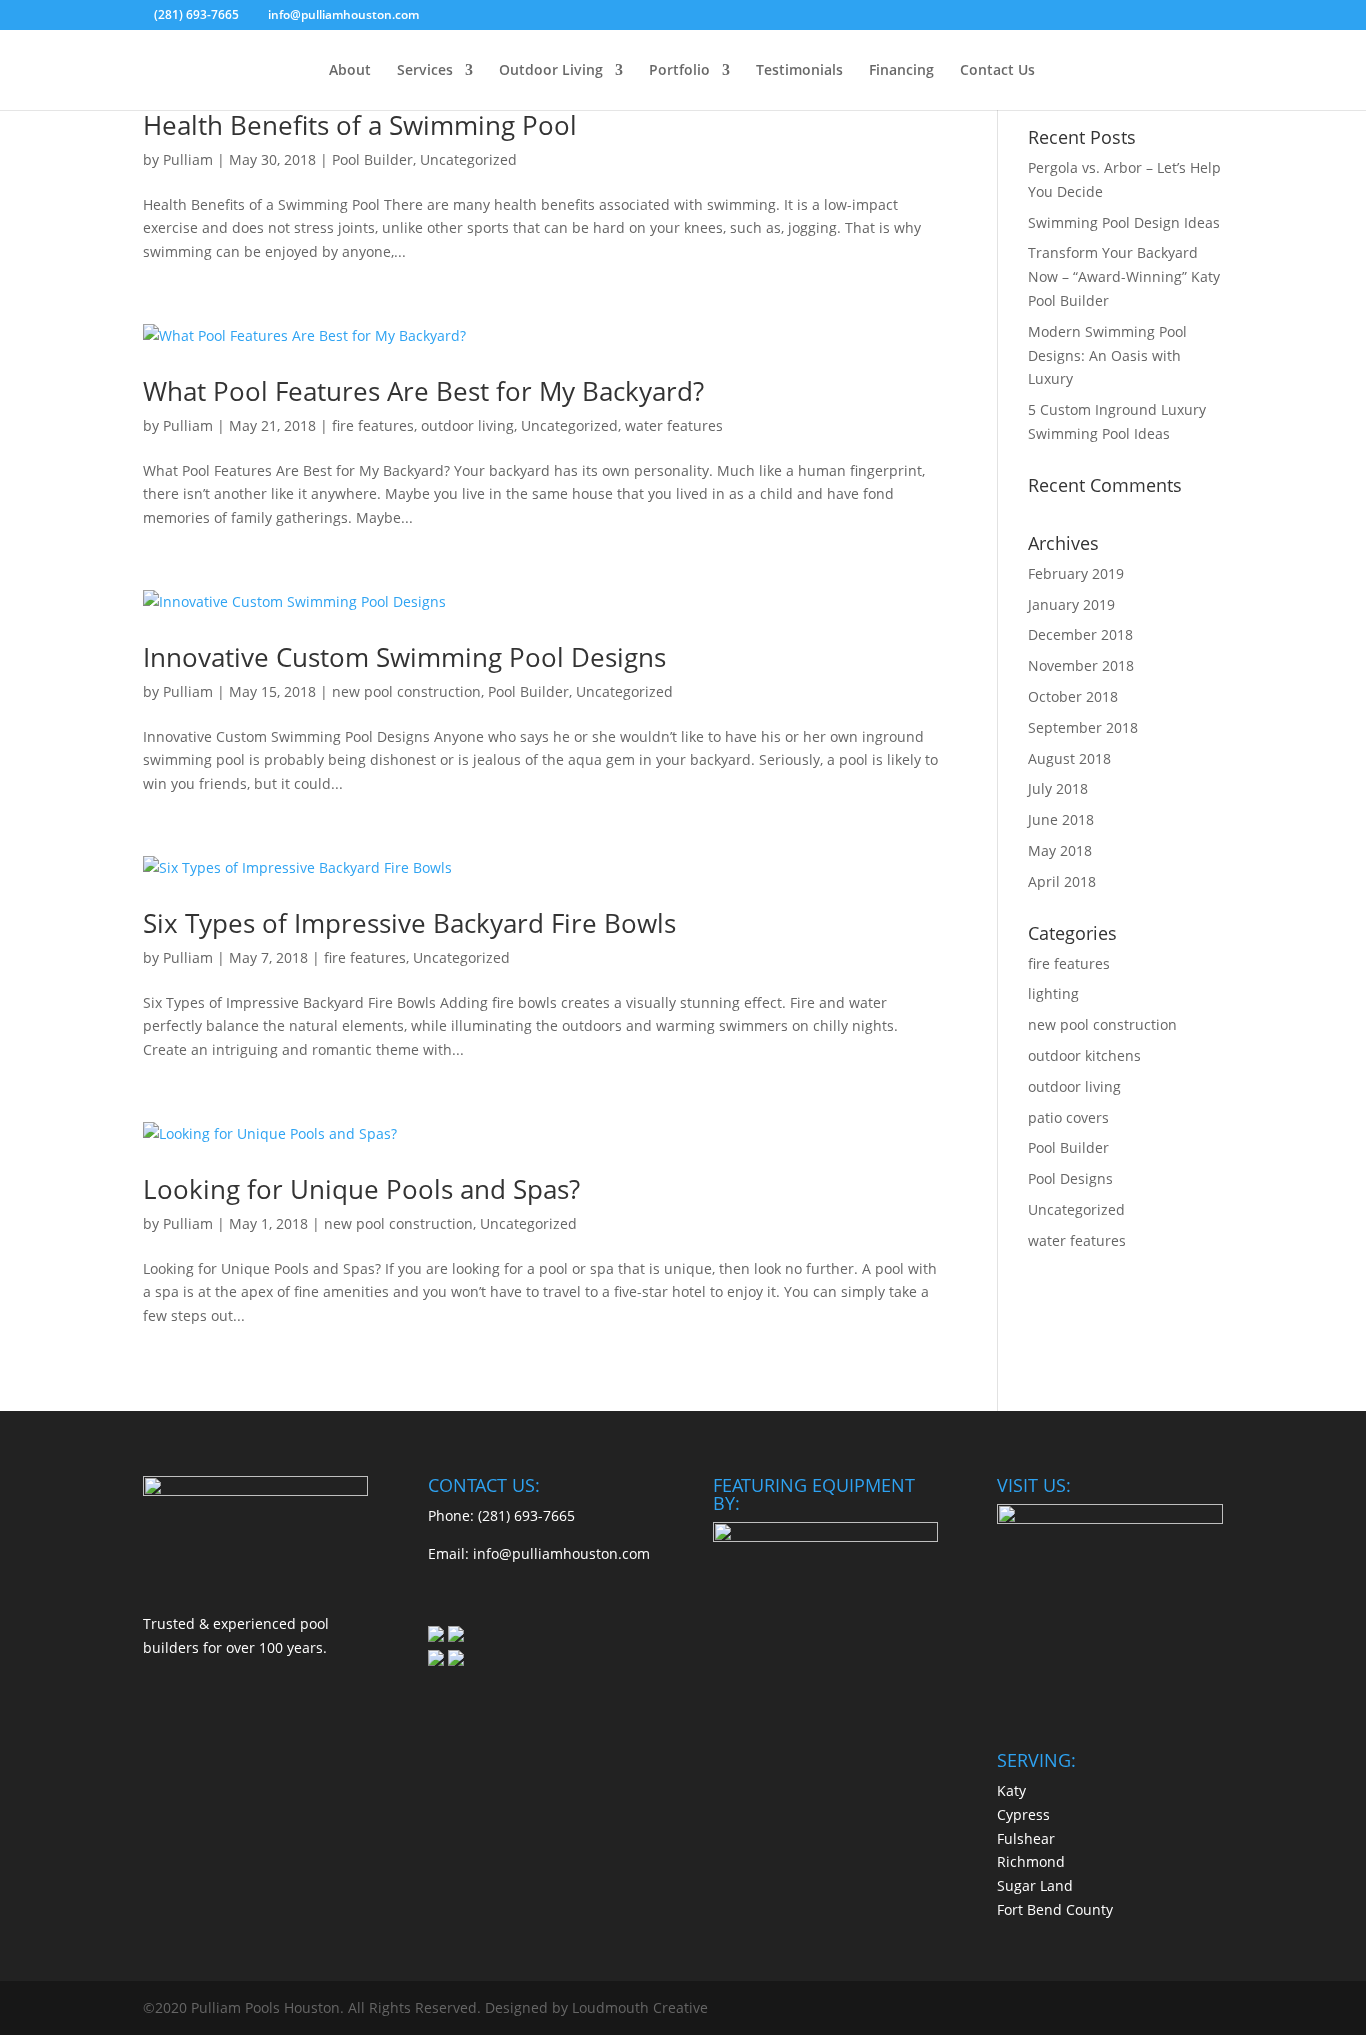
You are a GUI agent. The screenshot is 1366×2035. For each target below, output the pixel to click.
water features (674, 425)
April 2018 (1062, 881)
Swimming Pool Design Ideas (1124, 222)
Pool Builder (372, 159)
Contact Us (997, 71)
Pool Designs (1070, 1178)
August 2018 (1069, 758)
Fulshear (1026, 1838)
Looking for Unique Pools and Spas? (361, 1189)
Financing (901, 71)
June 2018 (1061, 819)
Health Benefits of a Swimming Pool (360, 125)
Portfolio (679, 71)
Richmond (1031, 1861)
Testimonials (799, 71)
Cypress (1023, 1814)
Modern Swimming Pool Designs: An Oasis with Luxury (1107, 355)
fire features (373, 425)
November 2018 (1081, 665)
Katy (1011, 1790)
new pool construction (406, 691)
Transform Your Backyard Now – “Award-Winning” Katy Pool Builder (1124, 276)
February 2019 (1076, 573)
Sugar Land (1035, 1885)
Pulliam (188, 159)
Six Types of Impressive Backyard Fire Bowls (409, 923)
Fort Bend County (1055, 1909)
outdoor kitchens (1084, 1055)
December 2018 (1080, 634)
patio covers (1068, 1117)
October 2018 (1073, 696)
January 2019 (1071, 604)
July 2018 (1058, 788)
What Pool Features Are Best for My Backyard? (423, 391)
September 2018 (1083, 727)
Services (425, 71)
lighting (1053, 993)
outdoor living (467, 425)
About (350, 71)
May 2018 (1060, 850)
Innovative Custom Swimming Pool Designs (404, 657)
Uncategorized (468, 159)
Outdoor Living (551, 71)
